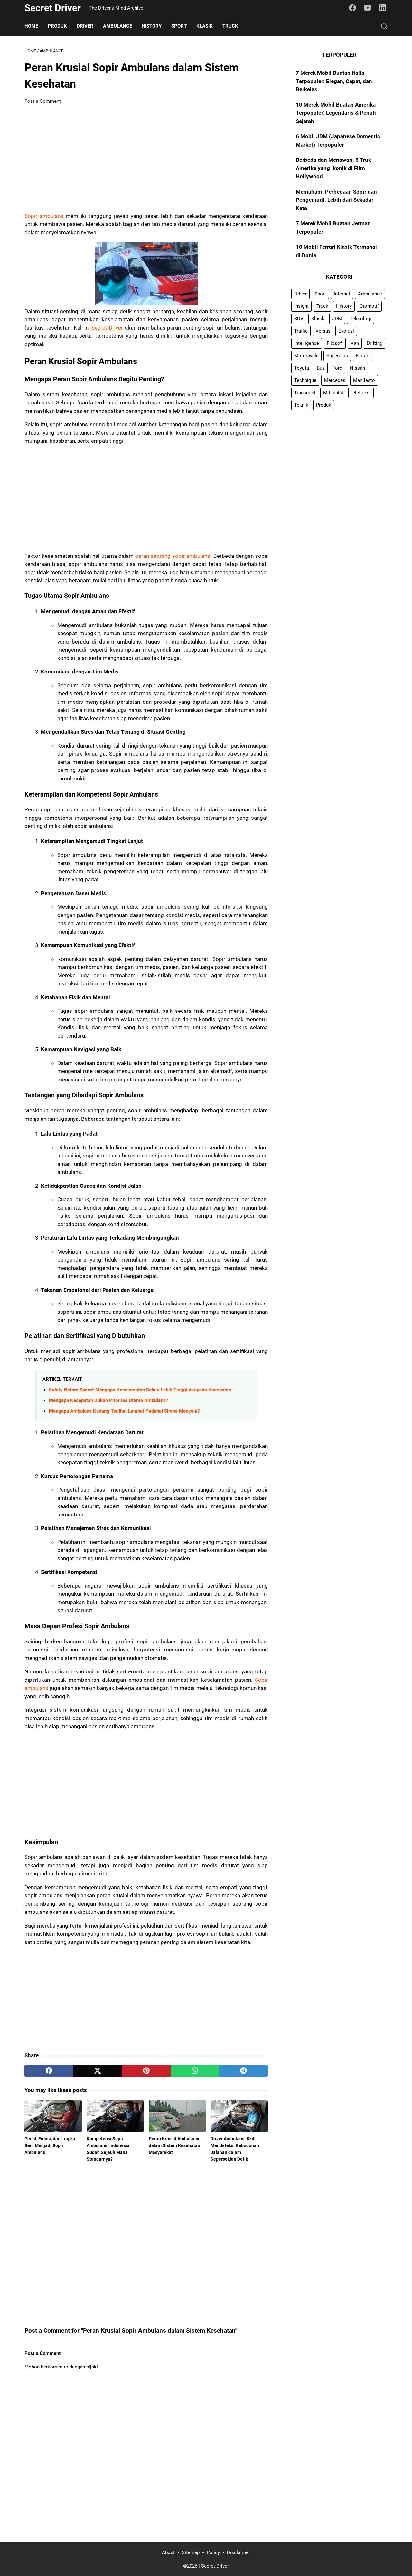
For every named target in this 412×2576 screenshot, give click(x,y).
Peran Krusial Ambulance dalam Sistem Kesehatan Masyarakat (175, 2145)
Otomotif (369, 306)
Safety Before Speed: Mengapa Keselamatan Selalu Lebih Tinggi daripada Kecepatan (140, 1390)
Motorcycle (306, 356)
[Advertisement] (146, 159)
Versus (323, 331)
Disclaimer (239, 2552)
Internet (342, 294)
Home (31, 26)
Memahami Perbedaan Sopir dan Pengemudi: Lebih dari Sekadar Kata (336, 200)
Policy (213, 2552)
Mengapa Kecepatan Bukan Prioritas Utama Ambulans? (108, 1400)
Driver (85, 26)
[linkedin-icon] (383, 8)
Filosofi (335, 344)
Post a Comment (43, 101)
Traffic (301, 331)
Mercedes (335, 380)
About (168, 2552)
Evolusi (346, 331)
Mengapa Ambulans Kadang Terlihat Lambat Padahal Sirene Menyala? (124, 1411)
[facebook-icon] (352, 8)
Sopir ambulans (44, 216)
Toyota (302, 368)
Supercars (337, 356)
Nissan (357, 368)
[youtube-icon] (368, 8)
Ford (337, 368)
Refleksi (362, 393)
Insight (301, 306)
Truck (230, 26)
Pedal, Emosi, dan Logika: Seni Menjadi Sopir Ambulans (51, 2145)
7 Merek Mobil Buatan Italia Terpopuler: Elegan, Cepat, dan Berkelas (334, 81)
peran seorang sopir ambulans (173, 556)
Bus (321, 368)
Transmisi (305, 393)
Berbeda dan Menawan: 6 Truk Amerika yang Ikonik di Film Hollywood (333, 168)
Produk (57, 26)
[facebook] (49, 2071)
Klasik (205, 26)
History (152, 26)
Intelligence (307, 344)
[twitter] (97, 2071)
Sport (179, 26)
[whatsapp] (195, 2071)
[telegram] (243, 2071)
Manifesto (364, 380)
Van (355, 344)
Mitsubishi (334, 393)
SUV (299, 319)
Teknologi (360, 319)
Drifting (375, 344)
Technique (305, 380)
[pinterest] (146, 2071)
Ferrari (363, 356)
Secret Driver (53, 8)
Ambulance (117, 26)
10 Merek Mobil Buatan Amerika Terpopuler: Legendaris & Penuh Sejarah (336, 113)
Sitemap (191, 2552)
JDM (337, 319)
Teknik (301, 405)
